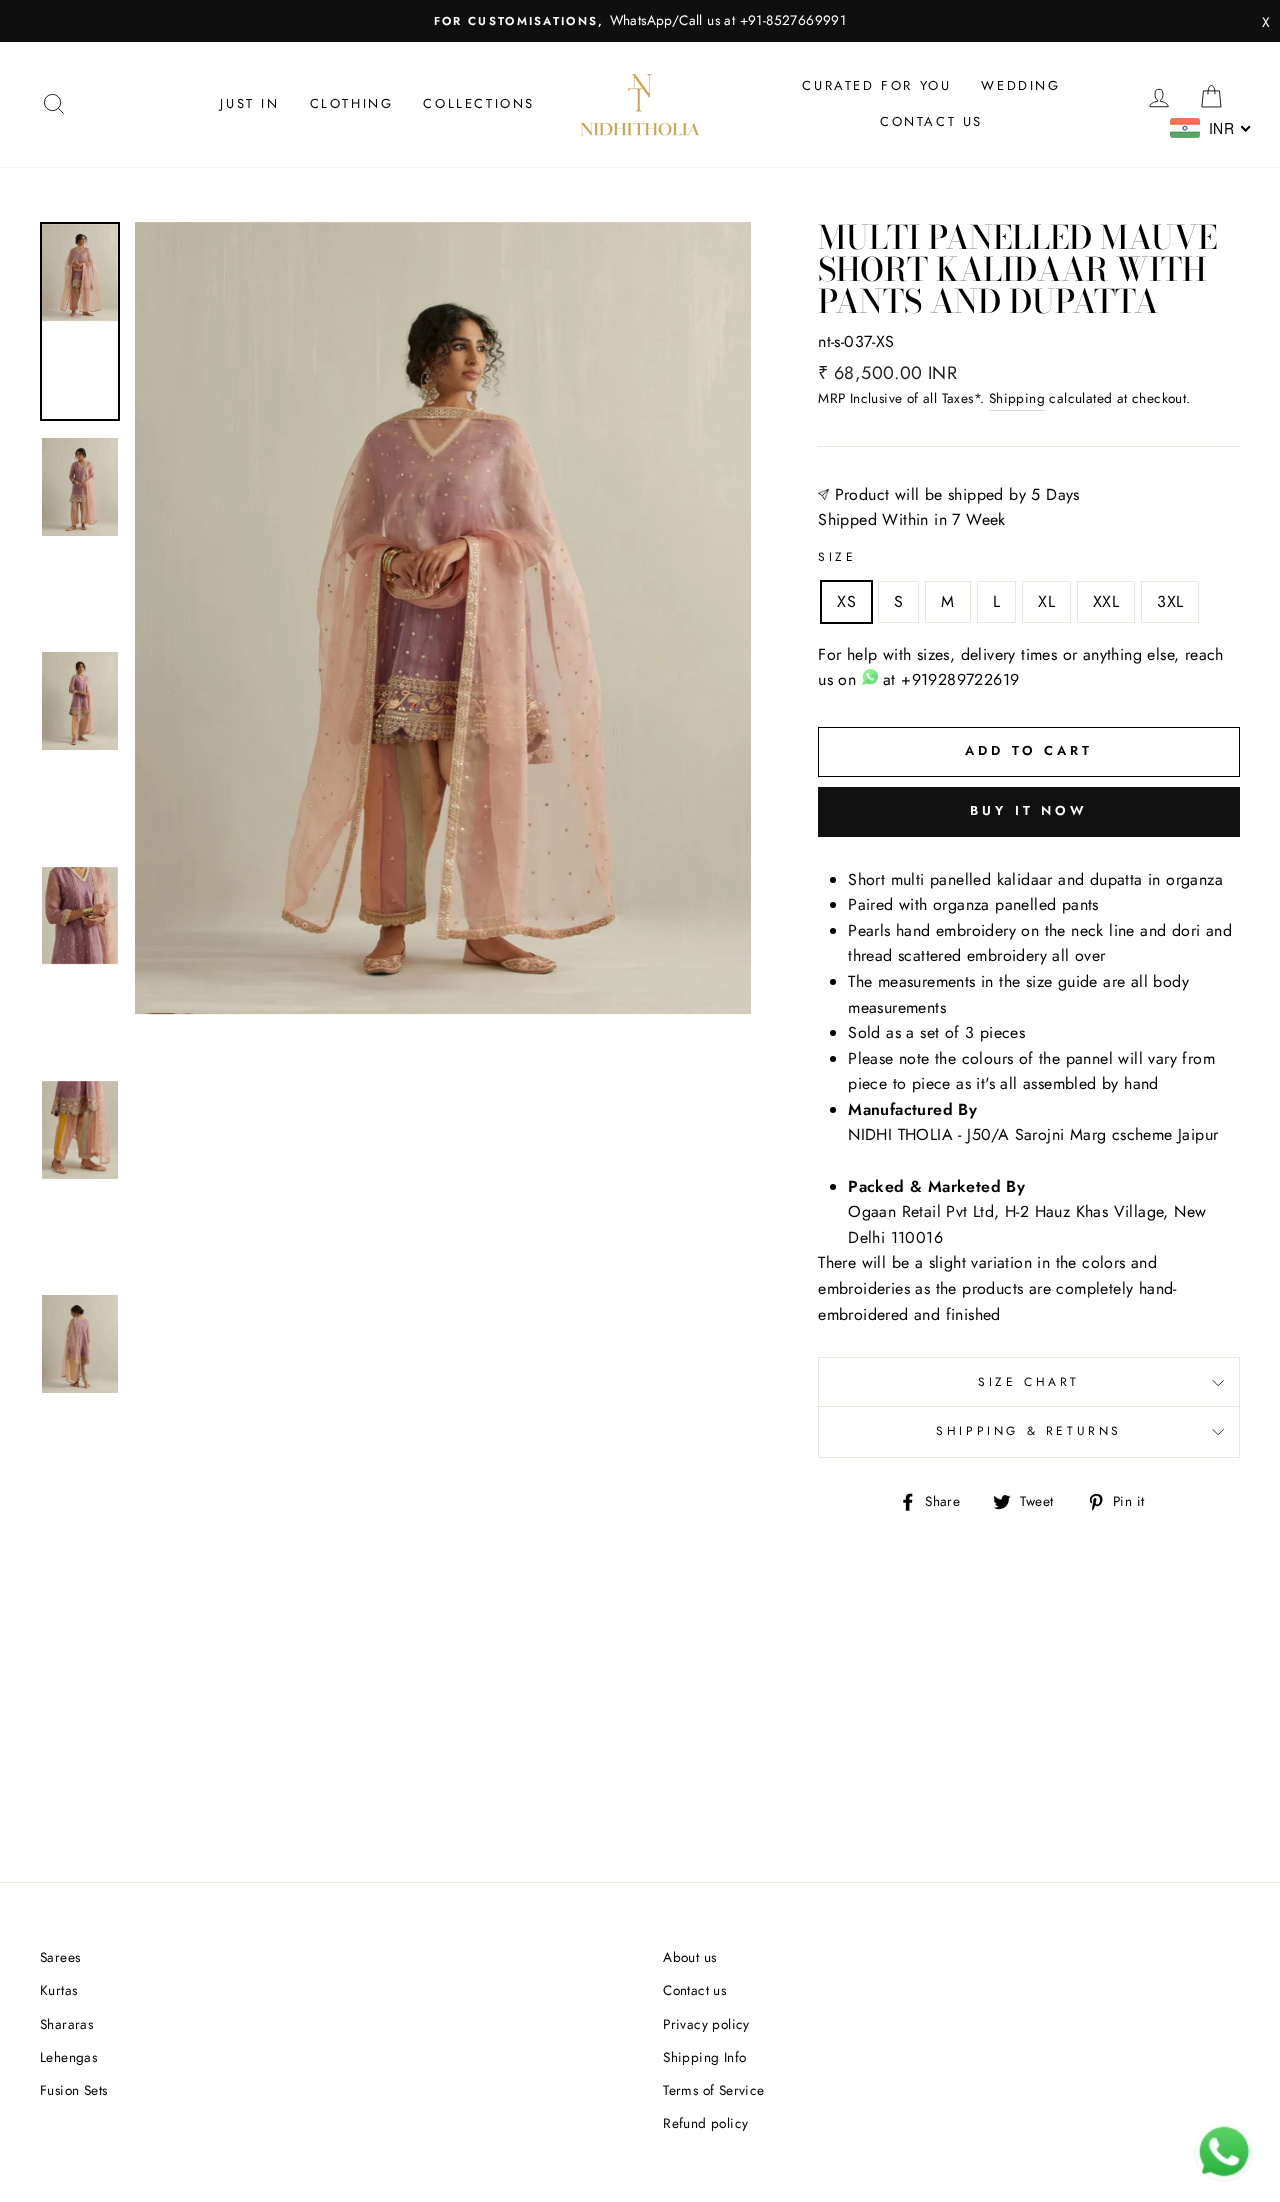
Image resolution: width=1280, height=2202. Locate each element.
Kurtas (58, 1990)
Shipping (1017, 398)
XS (846, 601)
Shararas (66, 2024)
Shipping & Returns (1029, 1431)
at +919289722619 (948, 679)
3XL (1170, 601)
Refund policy (705, 2123)
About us (689, 1957)
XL (1046, 601)
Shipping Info (704, 2057)
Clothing (352, 103)
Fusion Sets (73, 2090)
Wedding (1020, 85)
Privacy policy (706, 2024)
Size (837, 557)
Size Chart (1029, 1382)
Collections (479, 103)
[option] (640, 21)
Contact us (931, 121)
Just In (249, 103)
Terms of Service (713, 2090)
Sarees (60, 1957)
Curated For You (876, 85)
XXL (1106, 601)
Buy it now (1029, 810)
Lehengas (68, 2057)
